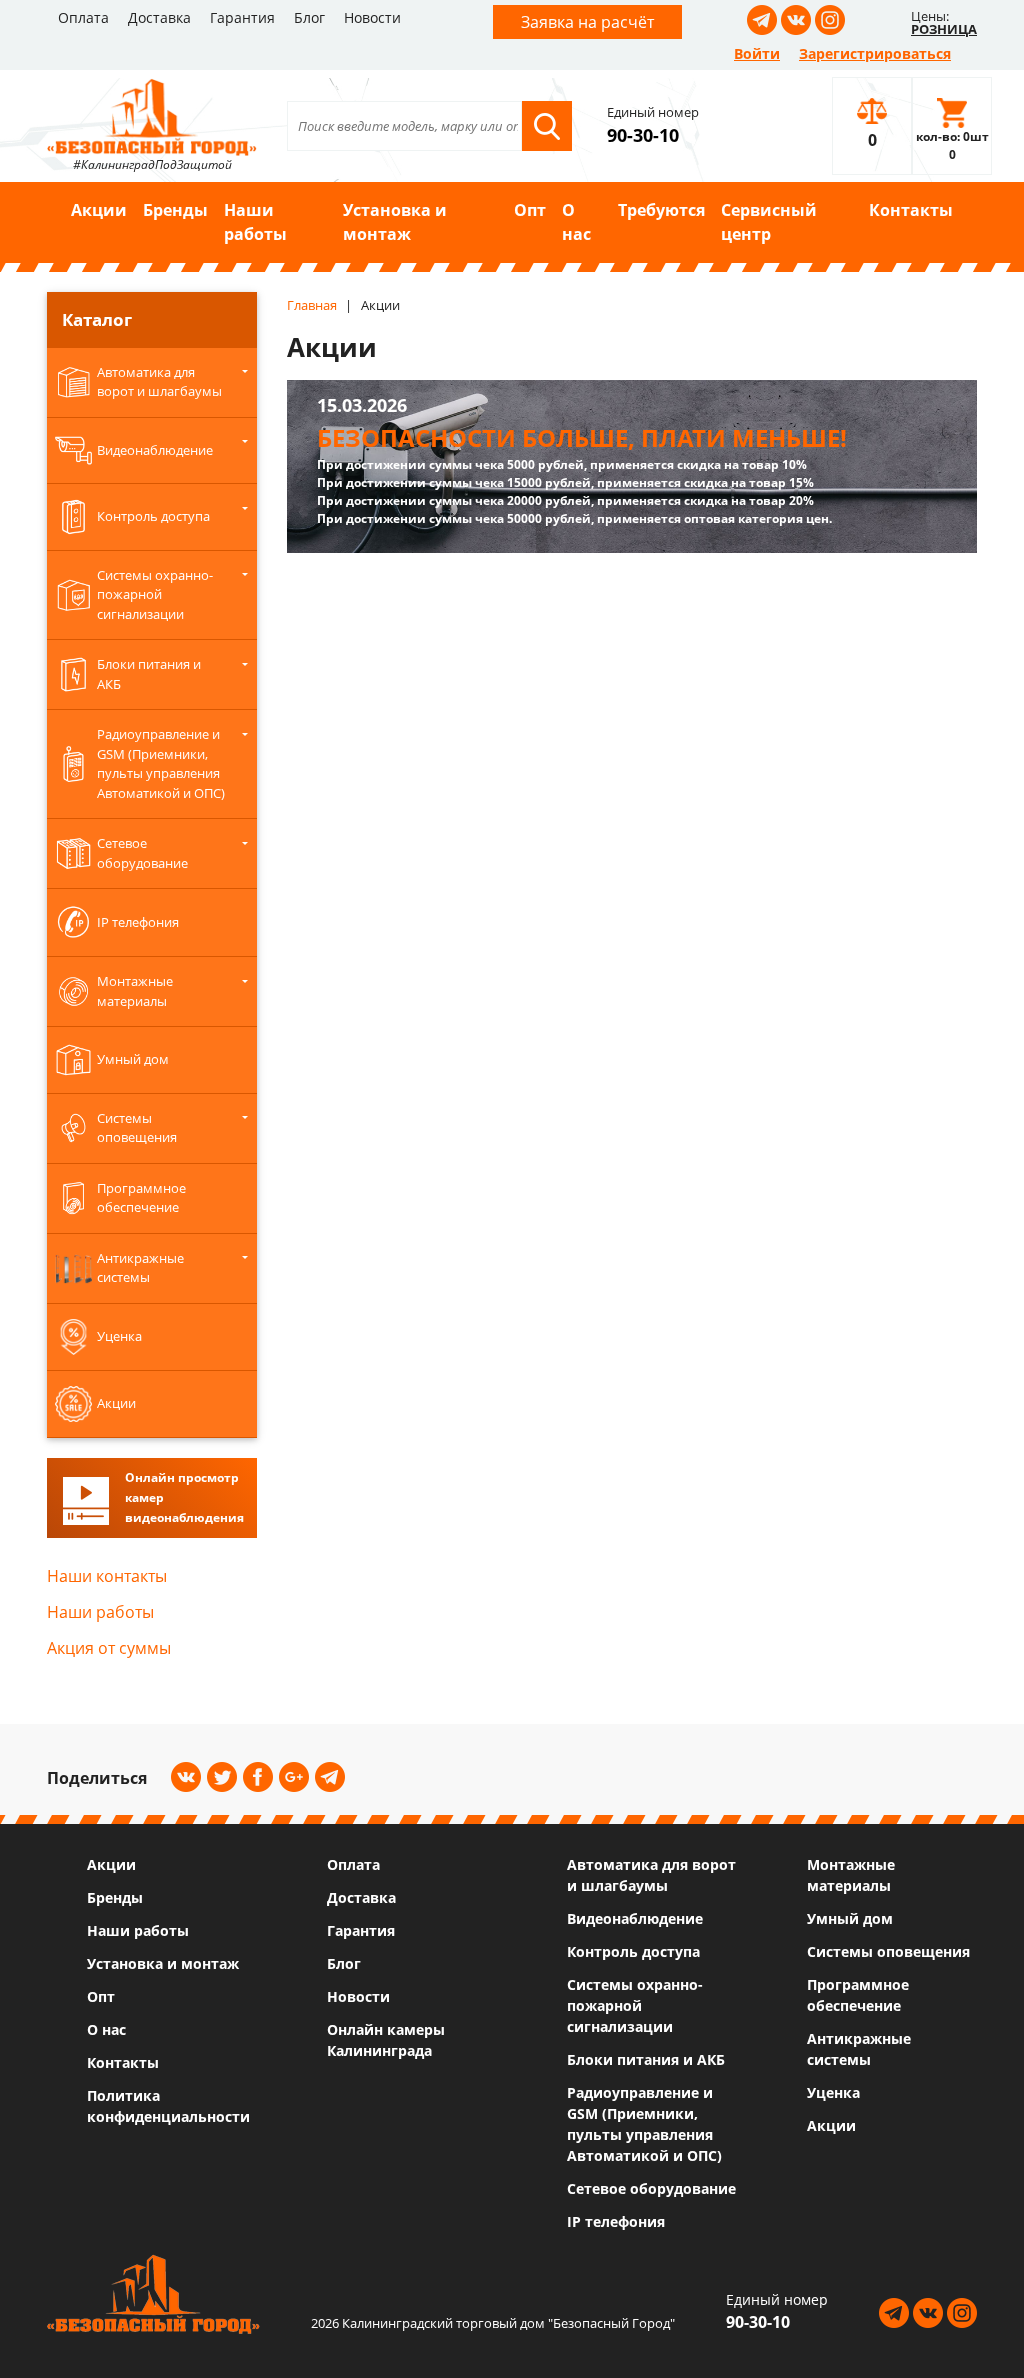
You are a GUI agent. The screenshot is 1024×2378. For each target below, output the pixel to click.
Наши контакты (107, 1576)
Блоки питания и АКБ (646, 2059)
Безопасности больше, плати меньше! (582, 437)
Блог (309, 17)
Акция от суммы (109, 1648)
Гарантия (242, 17)
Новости (372, 17)
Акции (99, 210)
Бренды (175, 210)
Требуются (661, 210)
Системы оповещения (888, 1951)
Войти (757, 53)
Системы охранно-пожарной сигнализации (635, 2005)
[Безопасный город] (152, 115)
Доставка (159, 17)
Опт (530, 210)
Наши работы (255, 222)
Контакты (911, 210)
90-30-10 (643, 135)
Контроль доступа (633, 1951)
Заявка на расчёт (587, 22)
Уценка (833, 2092)
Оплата (83, 17)
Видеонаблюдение (635, 1918)
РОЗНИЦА (944, 29)
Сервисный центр (769, 222)
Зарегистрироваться (875, 53)
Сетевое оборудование (651, 2188)
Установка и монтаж (395, 222)
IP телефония (616, 2221)
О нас (576, 222)
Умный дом (850, 1918)
